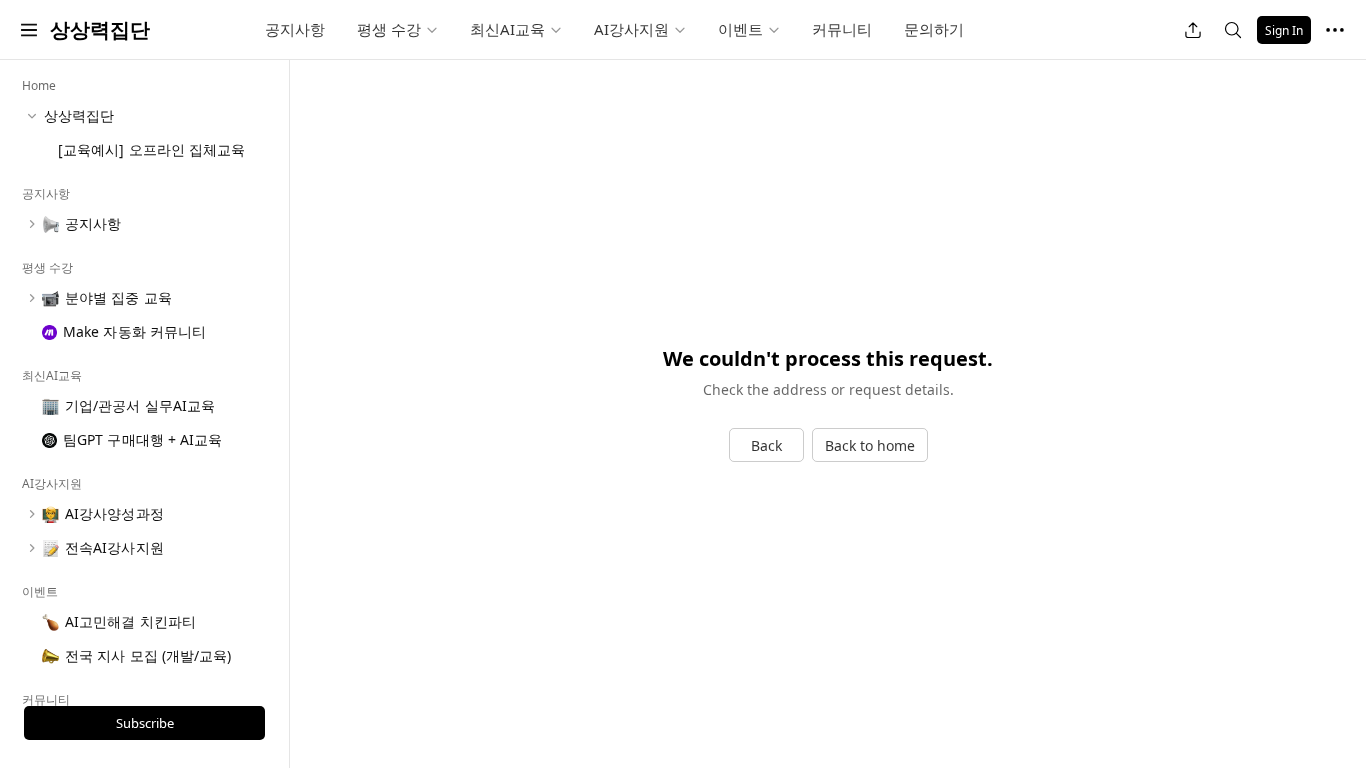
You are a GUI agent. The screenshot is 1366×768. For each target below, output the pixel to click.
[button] (29, 30)
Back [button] (766, 445)
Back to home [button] (870, 445)
